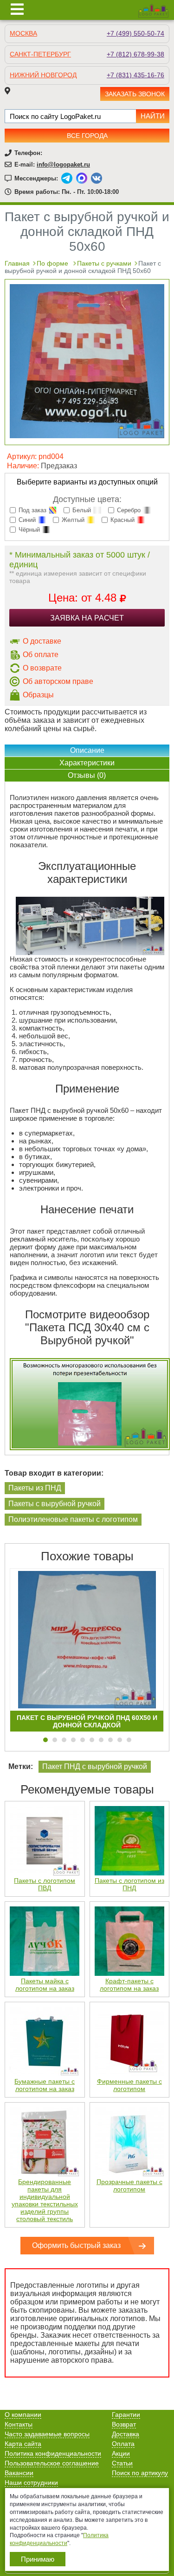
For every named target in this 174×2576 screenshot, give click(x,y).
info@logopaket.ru (63, 164)
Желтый (73, 520)
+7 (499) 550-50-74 (135, 33)
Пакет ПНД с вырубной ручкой (95, 1766)
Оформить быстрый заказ (76, 2245)
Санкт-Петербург (40, 54)
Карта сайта (23, 2444)
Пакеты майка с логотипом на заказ (45, 1985)
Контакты (19, 2424)
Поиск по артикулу (140, 2473)
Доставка (126, 2434)
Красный (122, 520)
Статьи (122, 2463)
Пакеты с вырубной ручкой (55, 1504)
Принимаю (38, 2559)
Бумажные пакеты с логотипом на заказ (45, 2085)
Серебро (129, 510)
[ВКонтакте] (97, 178)
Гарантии (126, 2415)
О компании (23, 2415)
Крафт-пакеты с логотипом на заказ (129, 1985)
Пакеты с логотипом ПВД (45, 1884)
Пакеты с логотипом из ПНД (129, 1884)
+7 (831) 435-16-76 (135, 75)
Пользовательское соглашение (52, 2463)
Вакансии (19, 2473)
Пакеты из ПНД (35, 1488)
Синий (27, 520)
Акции (121, 2453)
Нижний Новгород (43, 75)
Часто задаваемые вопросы (47, 2434)
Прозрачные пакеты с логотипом (129, 2185)
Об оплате (41, 655)
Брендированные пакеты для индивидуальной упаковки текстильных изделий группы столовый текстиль (45, 2200)
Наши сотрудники (31, 2483)
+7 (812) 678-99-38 (135, 54)
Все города (87, 136)
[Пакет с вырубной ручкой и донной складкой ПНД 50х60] (87, 436)
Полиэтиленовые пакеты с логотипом (73, 1519)
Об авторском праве (58, 681)
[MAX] (82, 178)
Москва (23, 33)
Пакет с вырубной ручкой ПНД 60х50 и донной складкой (87, 1721)
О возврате (42, 668)
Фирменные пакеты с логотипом (129, 2085)
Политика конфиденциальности (53, 2453)
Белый (82, 510)
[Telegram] (67, 178)
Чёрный (29, 530)
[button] (45, 1740)
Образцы (38, 695)
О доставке (42, 641)
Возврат (124, 2424)
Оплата (123, 2444)
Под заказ (32, 510)
